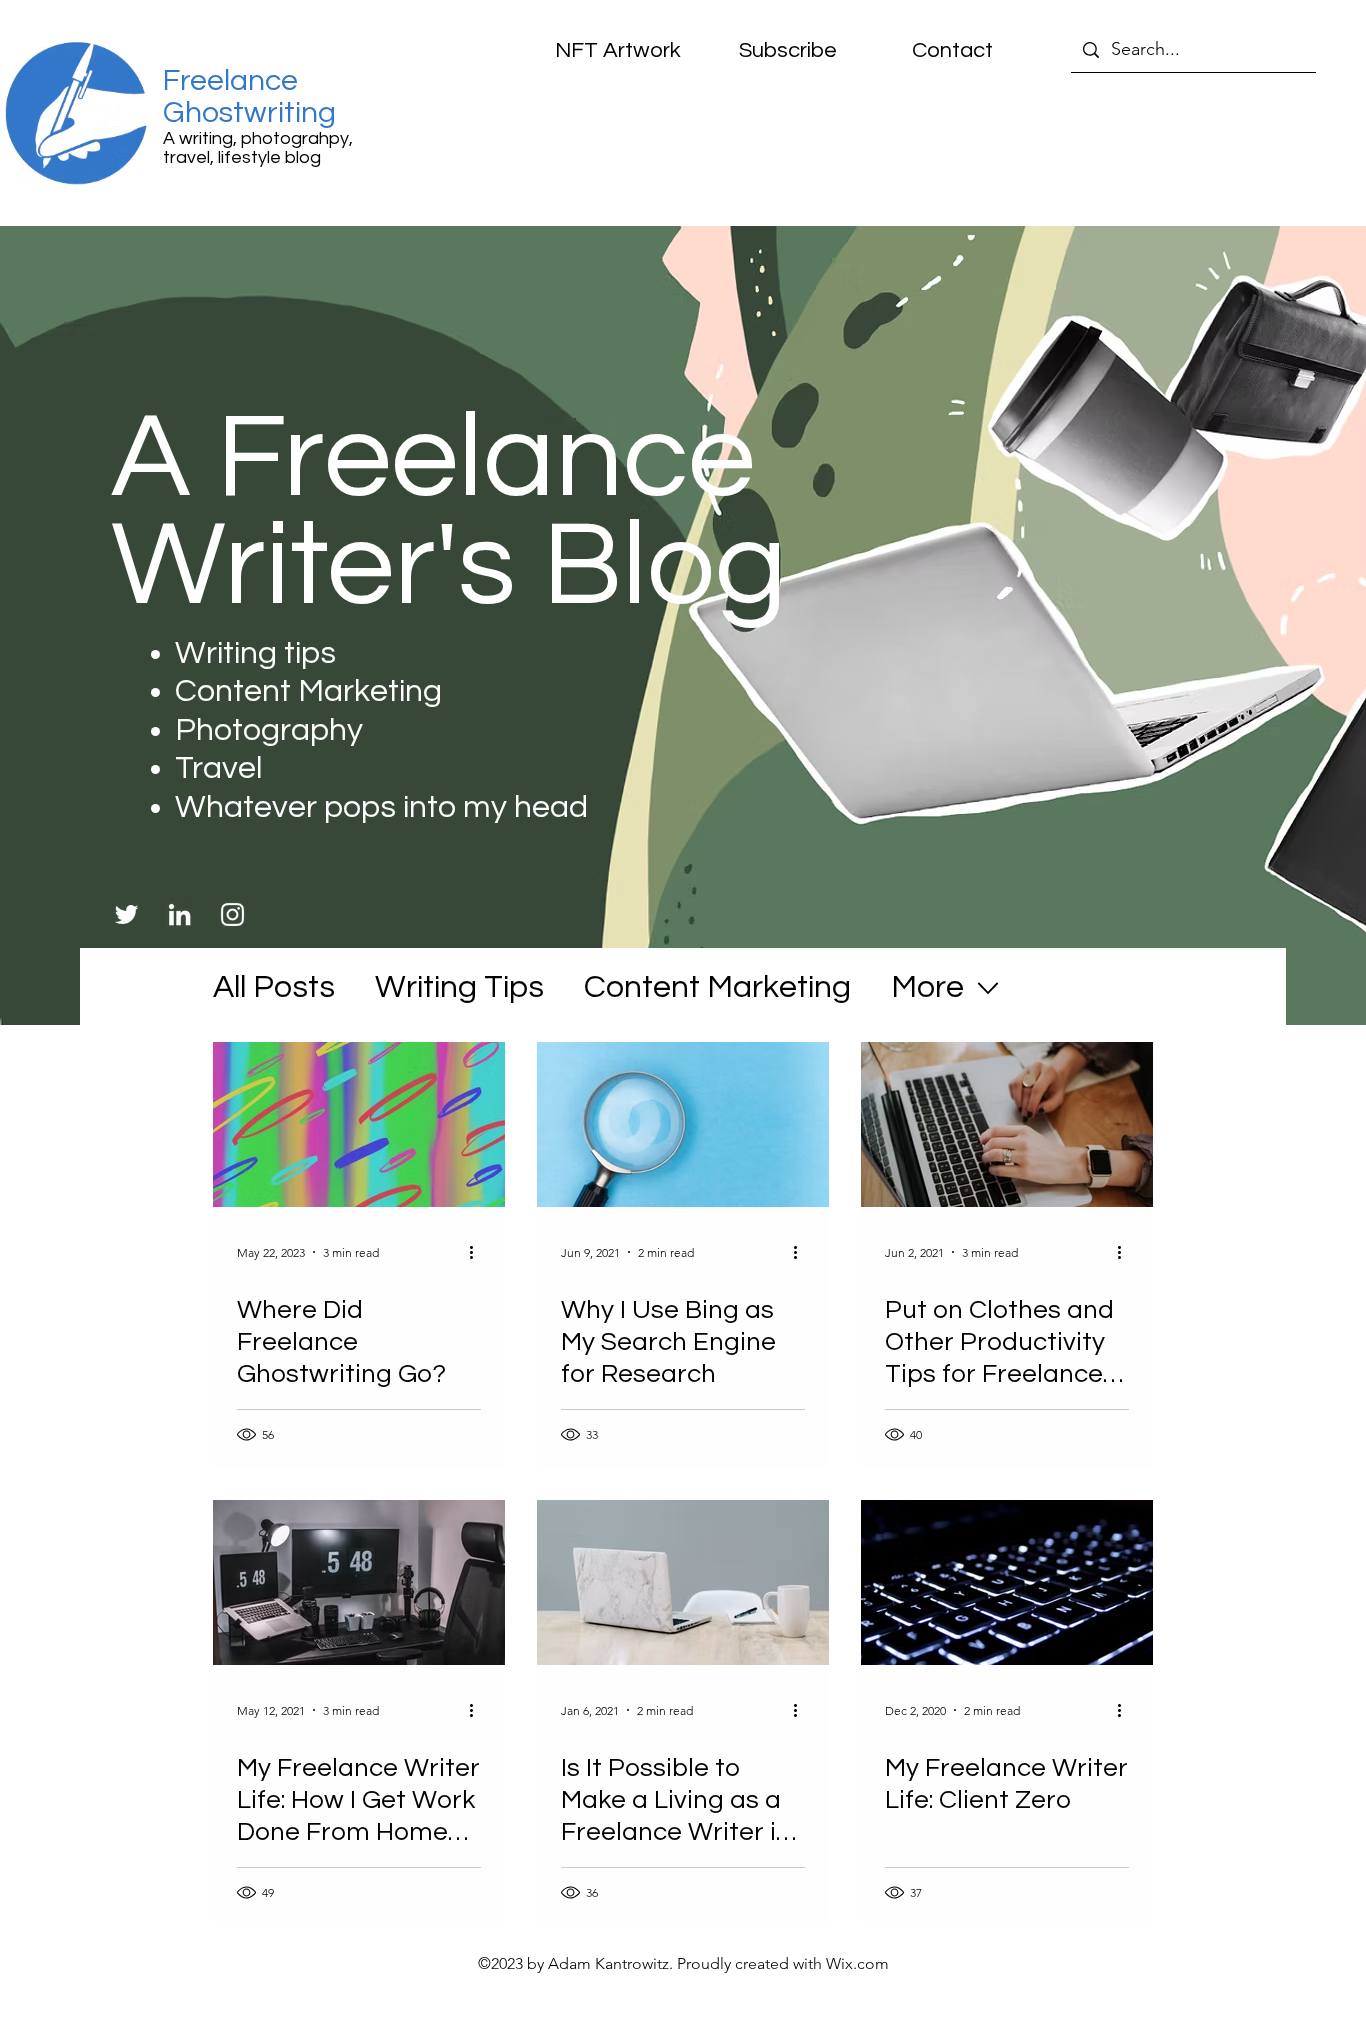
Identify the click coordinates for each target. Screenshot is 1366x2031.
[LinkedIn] (179, 914)
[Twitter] (126, 914)
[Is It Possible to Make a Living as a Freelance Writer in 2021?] (683, 1582)
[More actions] (478, 1252)
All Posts (274, 987)
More (927, 987)
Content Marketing (717, 987)
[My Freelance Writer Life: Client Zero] (1007, 1582)
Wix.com (857, 1963)
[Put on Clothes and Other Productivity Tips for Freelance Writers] (1007, 1124)
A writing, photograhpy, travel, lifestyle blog (258, 148)
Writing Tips (459, 987)
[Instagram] (232, 914)
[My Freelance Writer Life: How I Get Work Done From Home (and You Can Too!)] (359, 1582)
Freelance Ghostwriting (249, 96)
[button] (774, 50)
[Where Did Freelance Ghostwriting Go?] (359, 1124)
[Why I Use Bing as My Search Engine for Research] (683, 1124)
